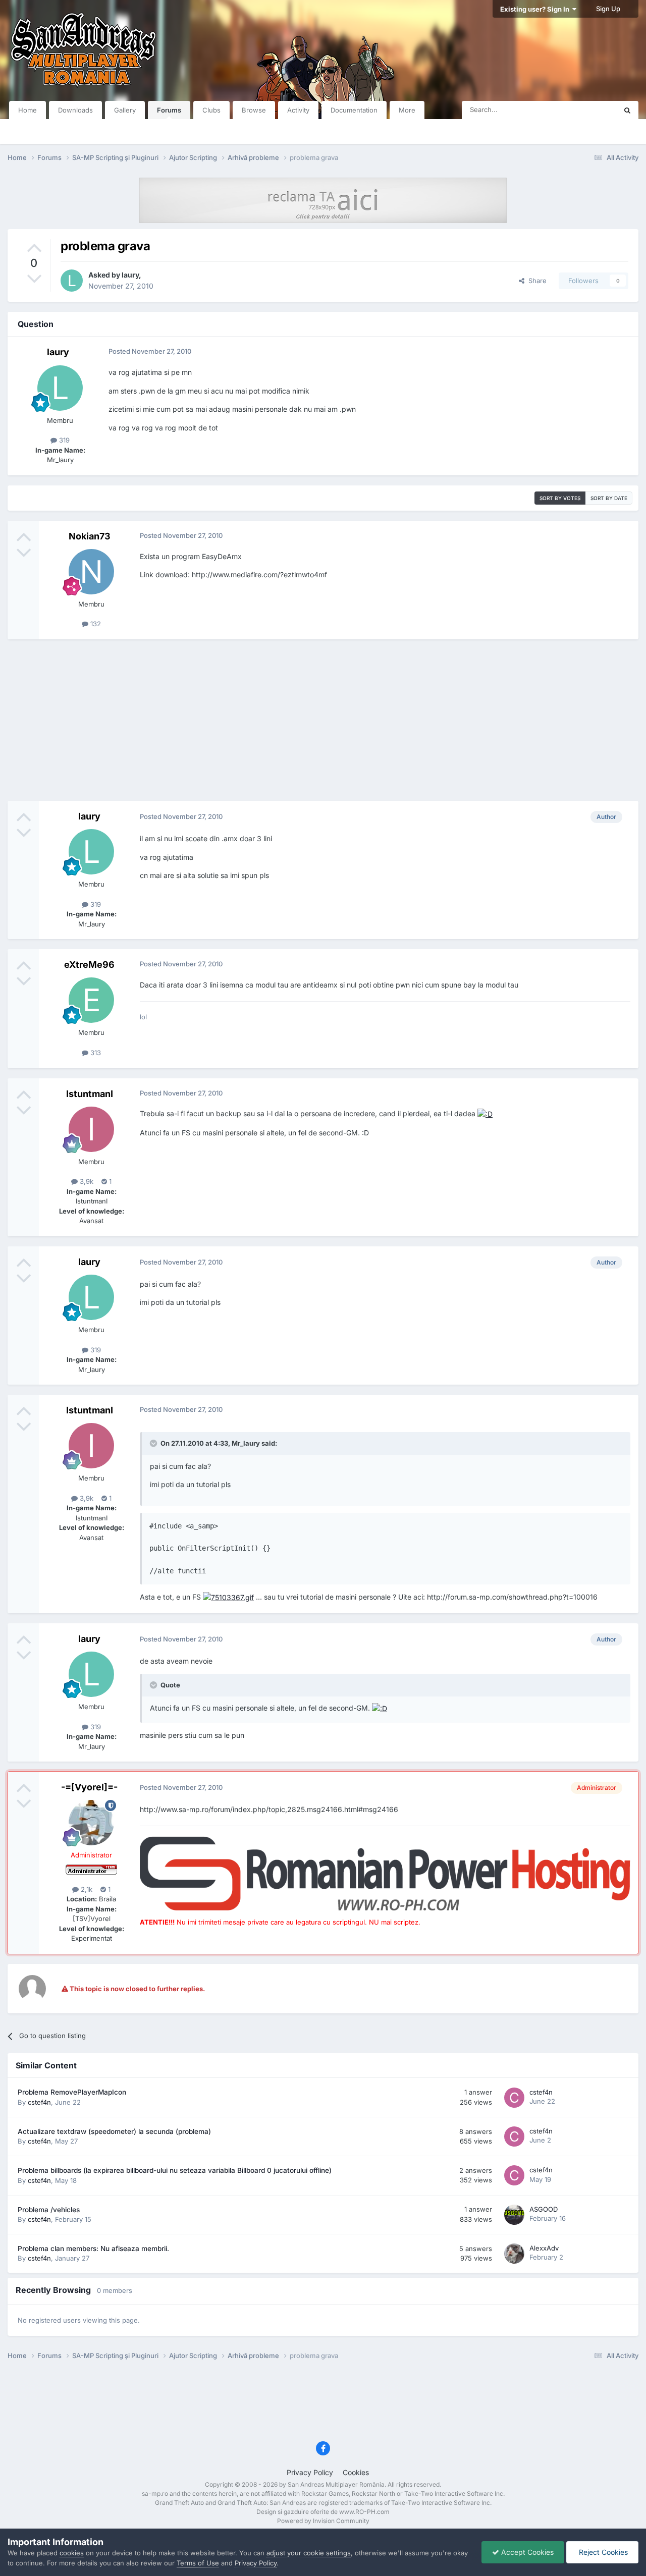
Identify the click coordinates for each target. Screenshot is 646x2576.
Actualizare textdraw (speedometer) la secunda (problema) (114, 2131)
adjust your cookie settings (309, 2553)
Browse (254, 110)
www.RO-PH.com (364, 2512)
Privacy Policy (310, 2472)
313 (95, 1053)
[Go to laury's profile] (72, 281)
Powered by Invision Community (323, 2521)
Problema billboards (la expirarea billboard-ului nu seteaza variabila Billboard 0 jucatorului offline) (175, 2170)
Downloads (75, 110)
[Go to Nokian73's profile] (91, 572)
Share (535, 281)
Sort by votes (560, 498)
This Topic (588, 110)
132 (95, 624)
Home (28, 110)
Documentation (354, 110)
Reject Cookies (602, 2552)
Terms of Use (198, 2563)
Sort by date (609, 498)
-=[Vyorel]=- (89, 1787)
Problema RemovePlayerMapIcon (72, 2092)
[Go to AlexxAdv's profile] (514, 2254)
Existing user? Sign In (536, 9)
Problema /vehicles (49, 2210)
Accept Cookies (526, 2552)
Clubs (211, 110)
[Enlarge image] (485, 1113)
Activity (298, 110)
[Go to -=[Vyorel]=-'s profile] (91, 1823)
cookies (72, 2553)
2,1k (86, 1889)
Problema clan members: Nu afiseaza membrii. (93, 2249)
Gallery (125, 110)
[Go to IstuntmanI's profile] (91, 1129)
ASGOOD (544, 2209)
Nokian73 (90, 536)
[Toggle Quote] (154, 1443)
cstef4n (39, 2102)
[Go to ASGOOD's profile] (514, 2215)
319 (63, 440)
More (407, 110)
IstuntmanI (90, 1094)
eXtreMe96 (89, 965)
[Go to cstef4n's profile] (514, 2098)
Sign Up (608, 9)
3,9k (86, 1181)
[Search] (627, 110)
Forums (169, 110)
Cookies (356, 2472)
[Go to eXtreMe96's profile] (91, 1000)
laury (130, 275)
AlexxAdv (544, 2248)
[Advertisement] (323, 720)
